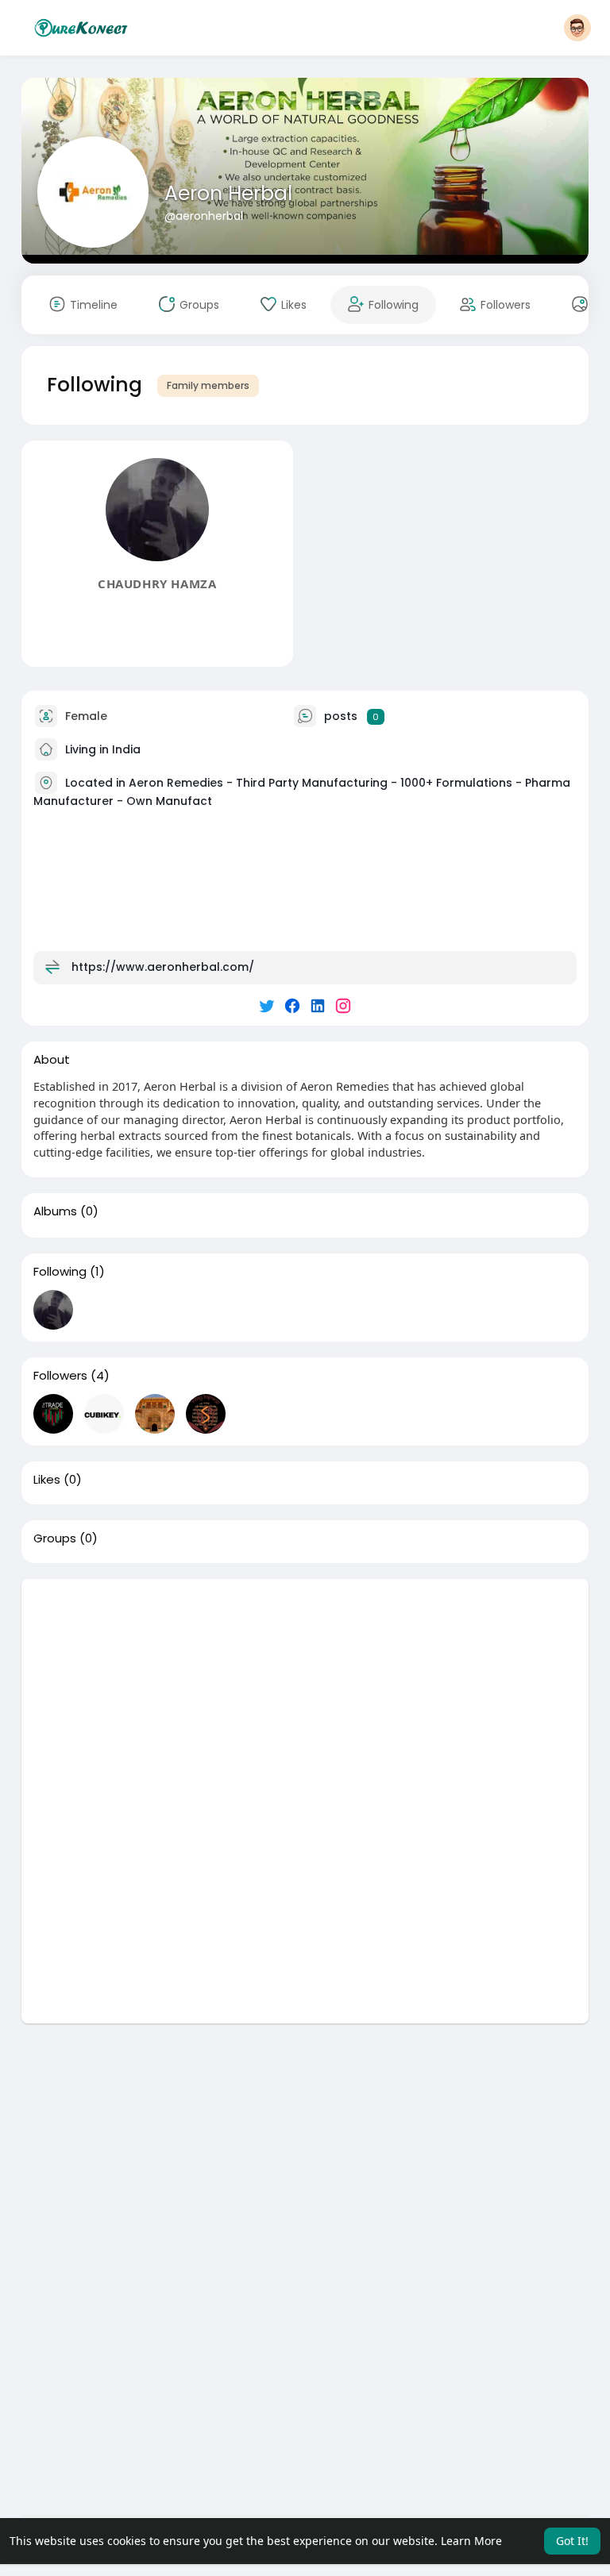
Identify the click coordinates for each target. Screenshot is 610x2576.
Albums (55, 1211)
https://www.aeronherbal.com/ (163, 967)
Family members (208, 385)
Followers (60, 1376)
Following (60, 1272)
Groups (55, 1538)
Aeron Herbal (228, 193)
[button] (577, 28)
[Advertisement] (305, 1690)
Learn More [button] (471, 2541)
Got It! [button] (572, 2541)
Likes (47, 1480)
